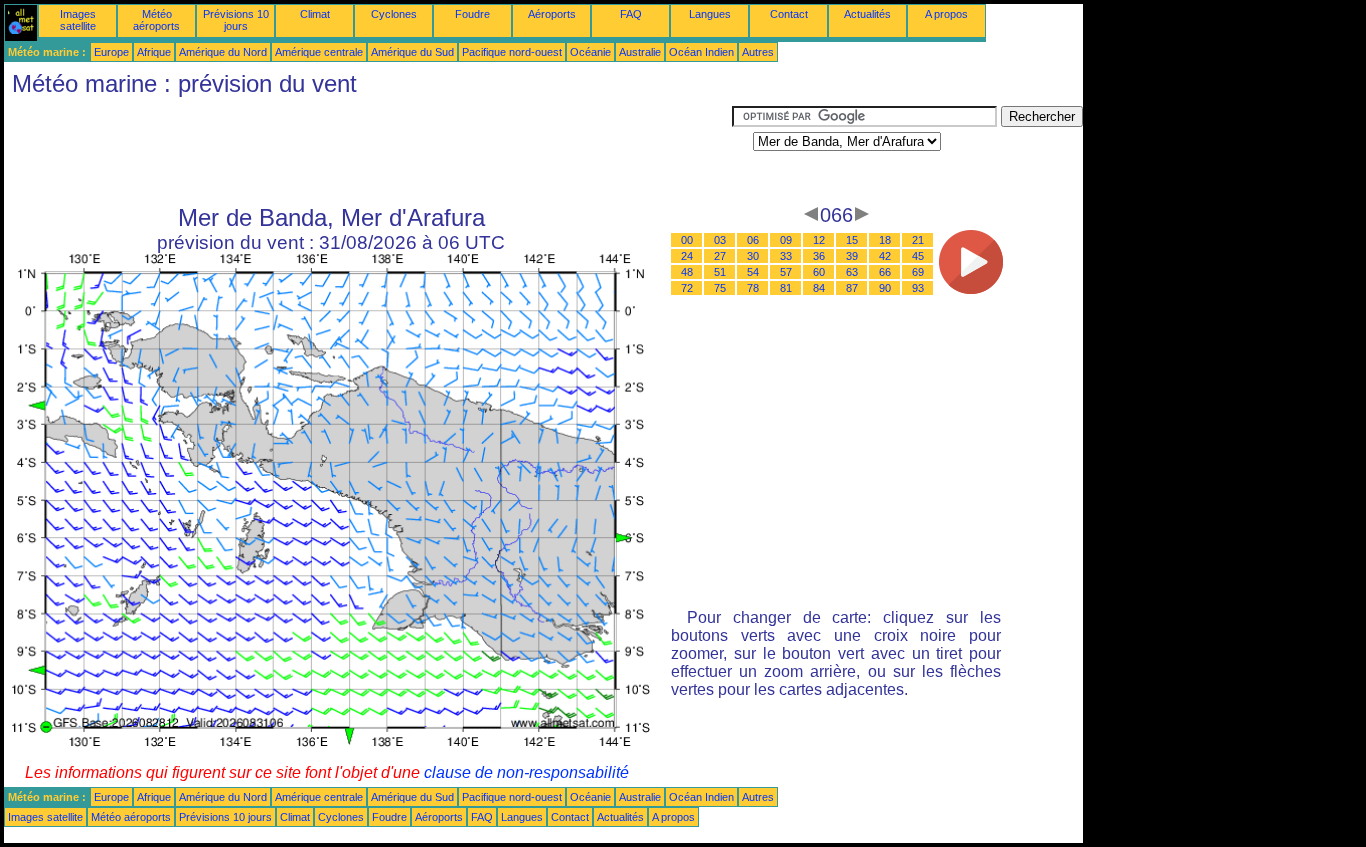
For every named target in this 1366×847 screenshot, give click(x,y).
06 (753, 240)
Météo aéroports (156, 20)
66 (885, 272)
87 (852, 288)
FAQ (631, 14)
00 (687, 240)
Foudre (472, 14)
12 (819, 240)
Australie (640, 52)
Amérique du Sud (412, 52)
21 (918, 240)
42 (885, 256)
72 (687, 288)
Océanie (590, 52)
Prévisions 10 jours (236, 20)
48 (687, 272)
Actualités (867, 14)
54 (753, 272)
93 (918, 288)
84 (819, 288)
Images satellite (78, 20)
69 (918, 272)
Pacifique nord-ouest (512, 52)
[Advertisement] (368, 151)
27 (720, 256)
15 (852, 240)
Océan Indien (701, 52)
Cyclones (394, 14)
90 (885, 288)
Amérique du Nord (223, 52)
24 (687, 256)
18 (885, 240)
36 (819, 256)
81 (786, 288)
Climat (315, 14)
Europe (111, 52)
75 (720, 288)
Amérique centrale (319, 52)
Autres (758, 52)
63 (852, 272)
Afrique (154, 52)
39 (852, 256)
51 (720, 272)
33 (786, 256)
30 (753, 256)
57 (786, 272)
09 (786, 240)
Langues (710, 14)
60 (819, 272)
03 (720, 240)
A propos (946, 14)
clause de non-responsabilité (526, 772)
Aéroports (552, 14)
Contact (789, 14)
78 (753, 288)
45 (918, 256)
